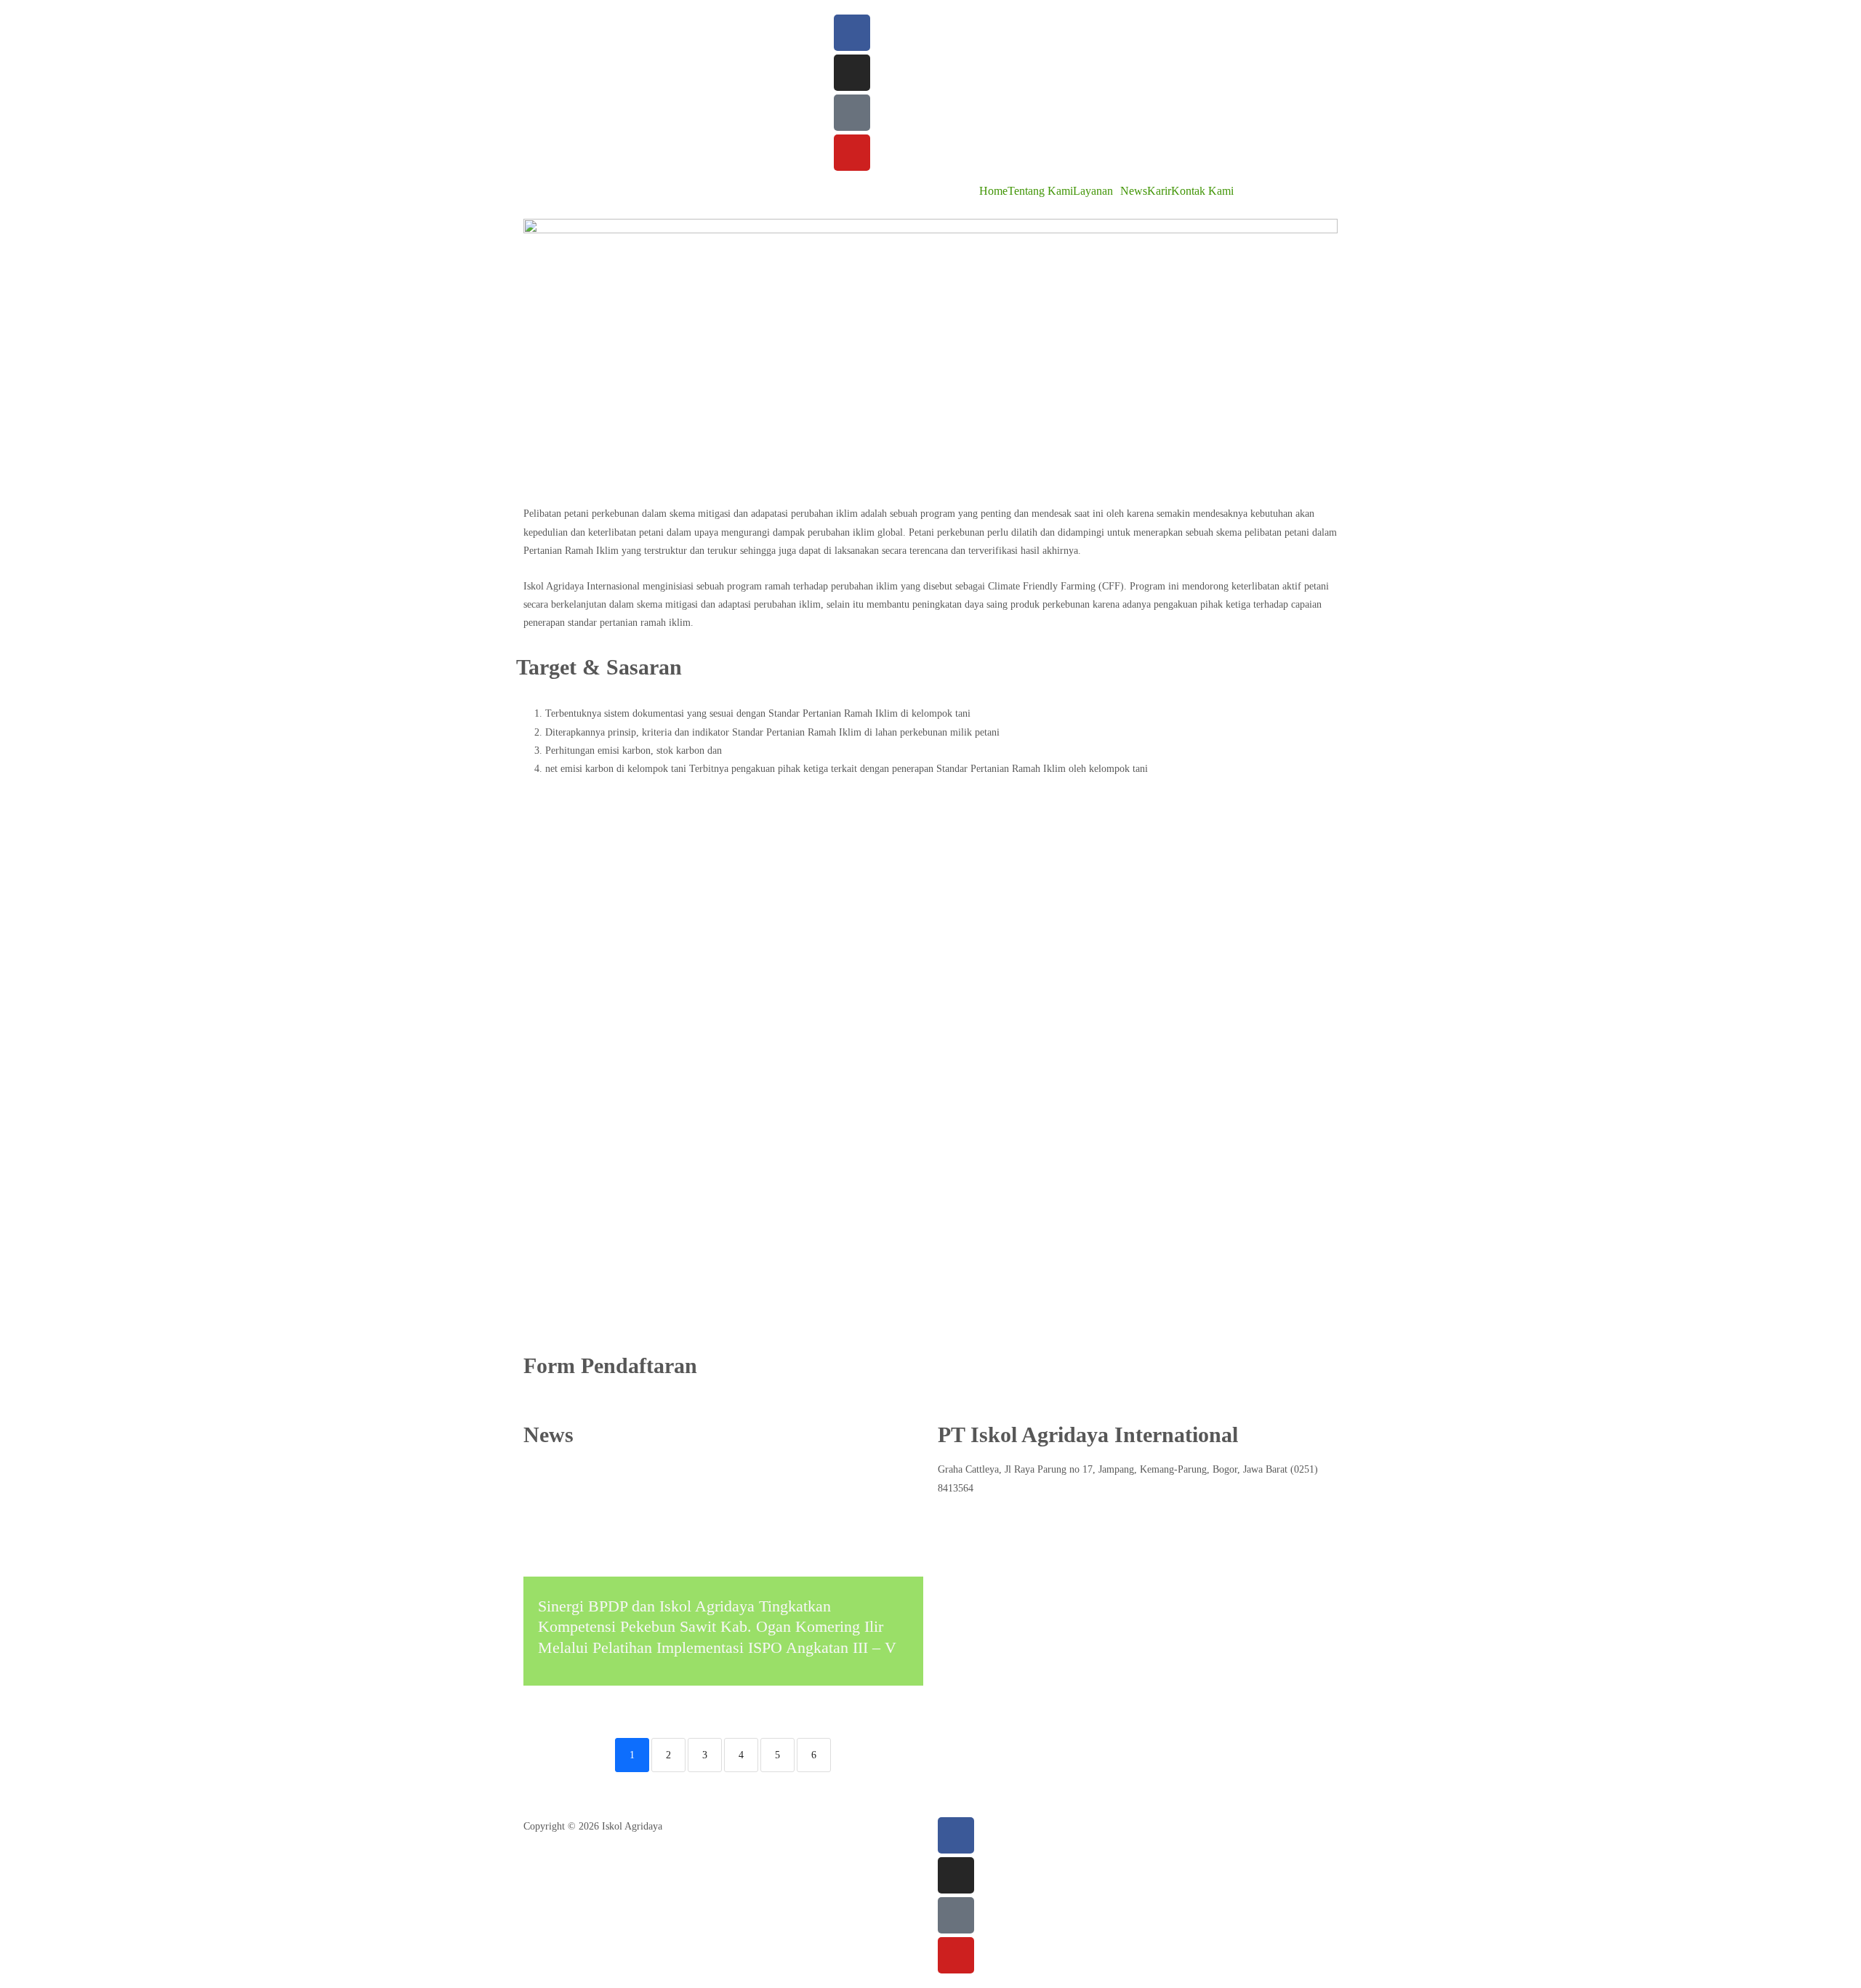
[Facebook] (852, 33)
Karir (1159, 191)
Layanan (1093, 191)
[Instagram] (852, 73)
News (1134, 191)
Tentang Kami (1040, 191)
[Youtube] (852, 153)
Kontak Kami (1202, 191)
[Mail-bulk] (852, 113)
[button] (1097, 191)
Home (993, 191)
